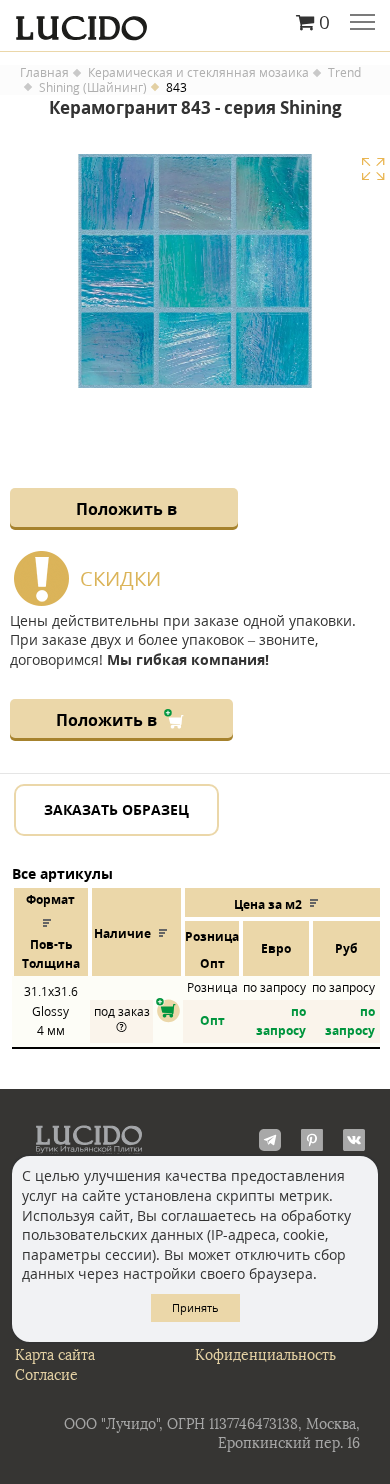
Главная (44, 73)
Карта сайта (55, 1355)
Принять (195, 1307)
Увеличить (373, 169)
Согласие (46, 1375)
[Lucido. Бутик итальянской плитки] (195, 23)
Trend (344, 73)
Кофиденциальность (265, 1355)
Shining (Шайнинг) (93, 88)
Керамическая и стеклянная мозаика (198, 73)
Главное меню (362, 24)
